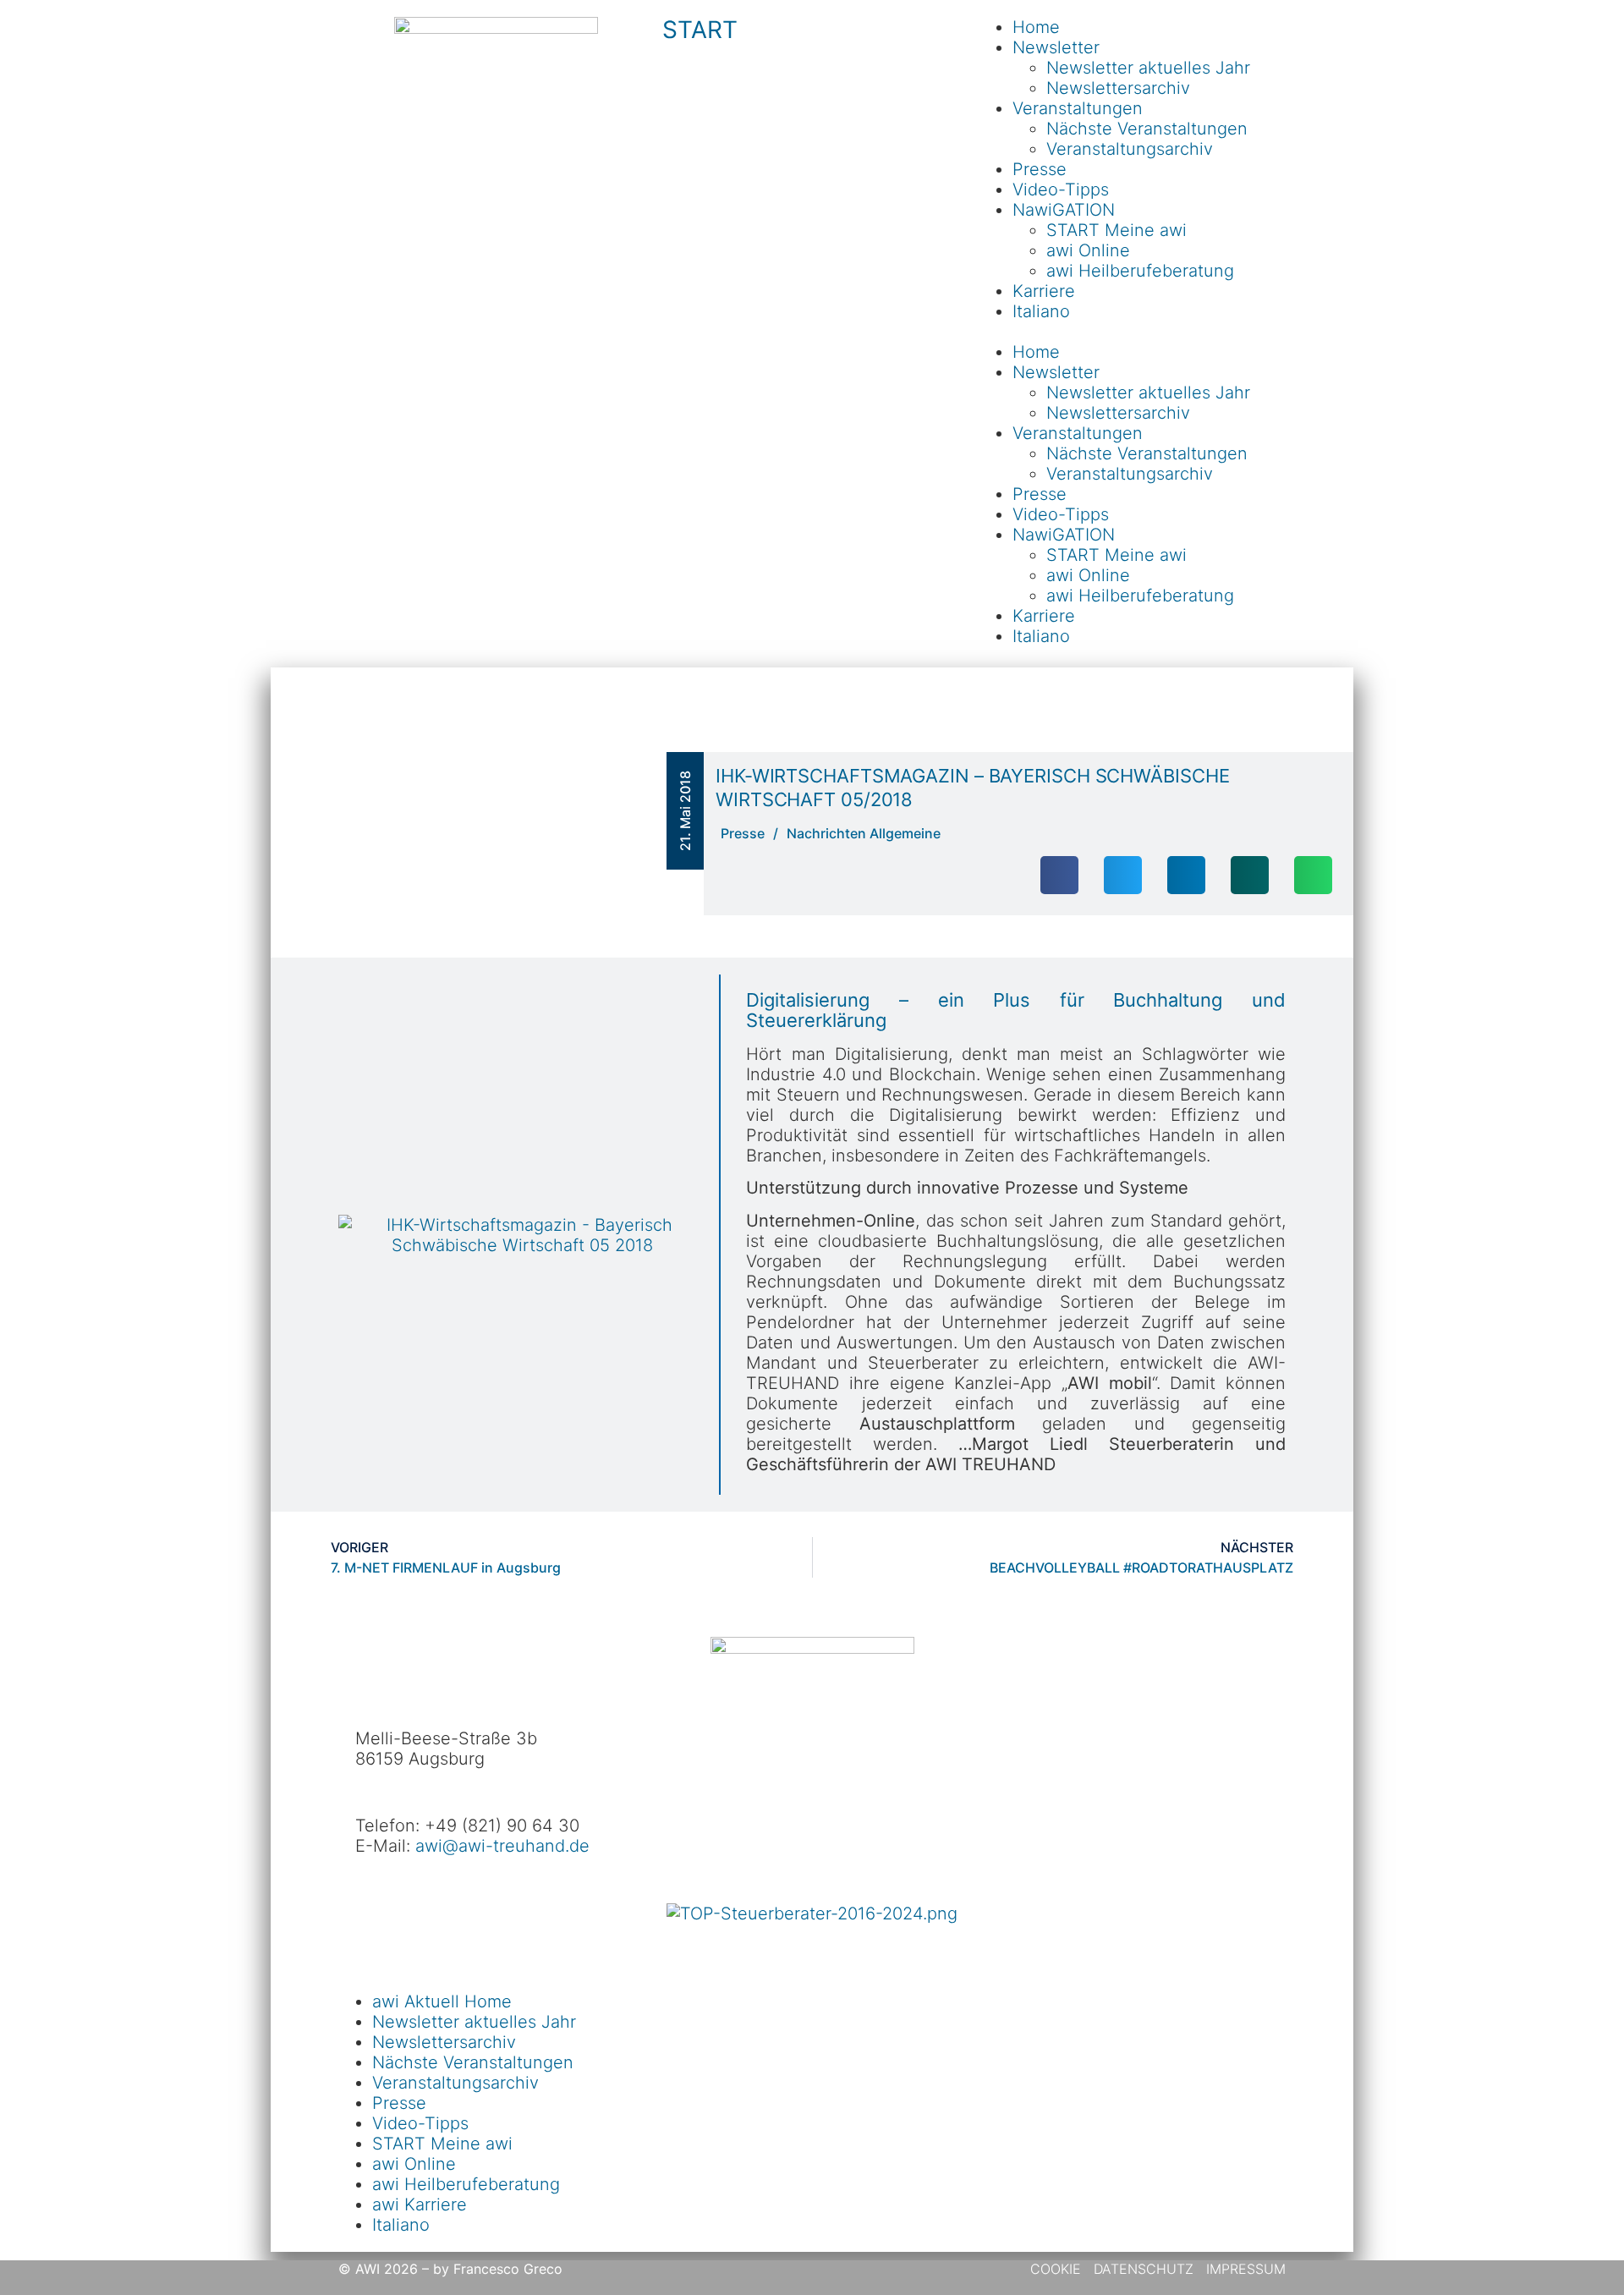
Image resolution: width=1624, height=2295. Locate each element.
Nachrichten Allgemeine (864, 833)
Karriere (1044, 291)
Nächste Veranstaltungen (1147, 129)
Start (700, 30)
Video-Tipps (1061, 189)
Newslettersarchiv (1118, 88)
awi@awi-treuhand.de (502, 1846)
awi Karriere (420, 2204)
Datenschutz (1144, 2269)
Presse (1040, 169)
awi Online (1088, 250)
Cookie (1058, 2269)
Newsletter (1056, 47)
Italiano (1041, 311)
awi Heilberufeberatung (1140, 271)
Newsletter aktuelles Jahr (1148, 68)
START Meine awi (1116, 230)
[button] (1128, 332)
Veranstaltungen (1078, 108)
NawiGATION (1064, 210)
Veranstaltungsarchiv (1130, 149)
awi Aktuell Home (442, 2001)
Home (1036, 27)
